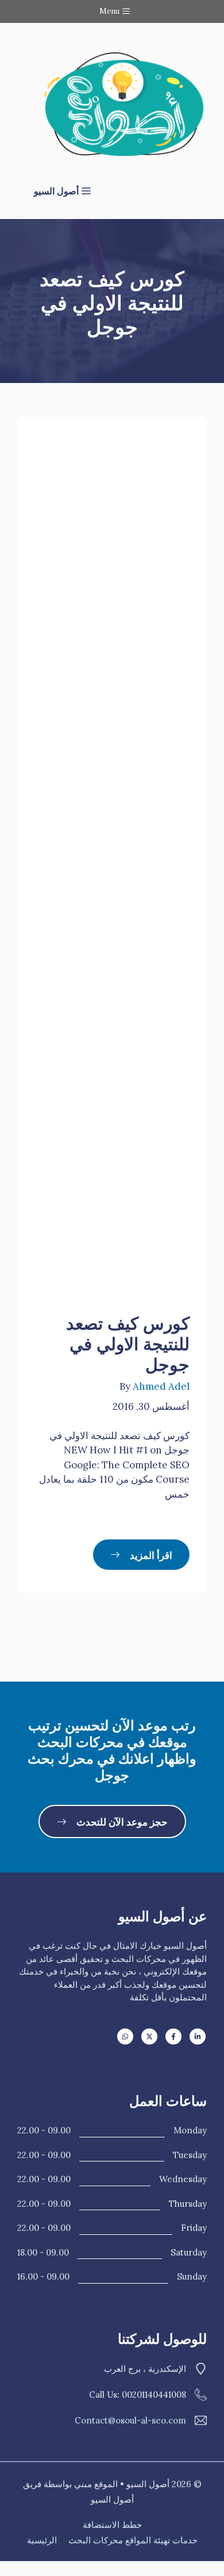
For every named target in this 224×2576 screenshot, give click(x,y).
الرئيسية (42, 2540)
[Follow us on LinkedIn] (198, 2036)
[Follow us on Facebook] (173, 2036)
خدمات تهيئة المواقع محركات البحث (133, 2540)
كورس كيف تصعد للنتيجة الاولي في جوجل (128, 1342)
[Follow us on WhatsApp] (125, 2036)
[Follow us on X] (149, 2036)
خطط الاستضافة (112, 2525)
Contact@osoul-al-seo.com (130, 2420)
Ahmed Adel (161, 1386)
